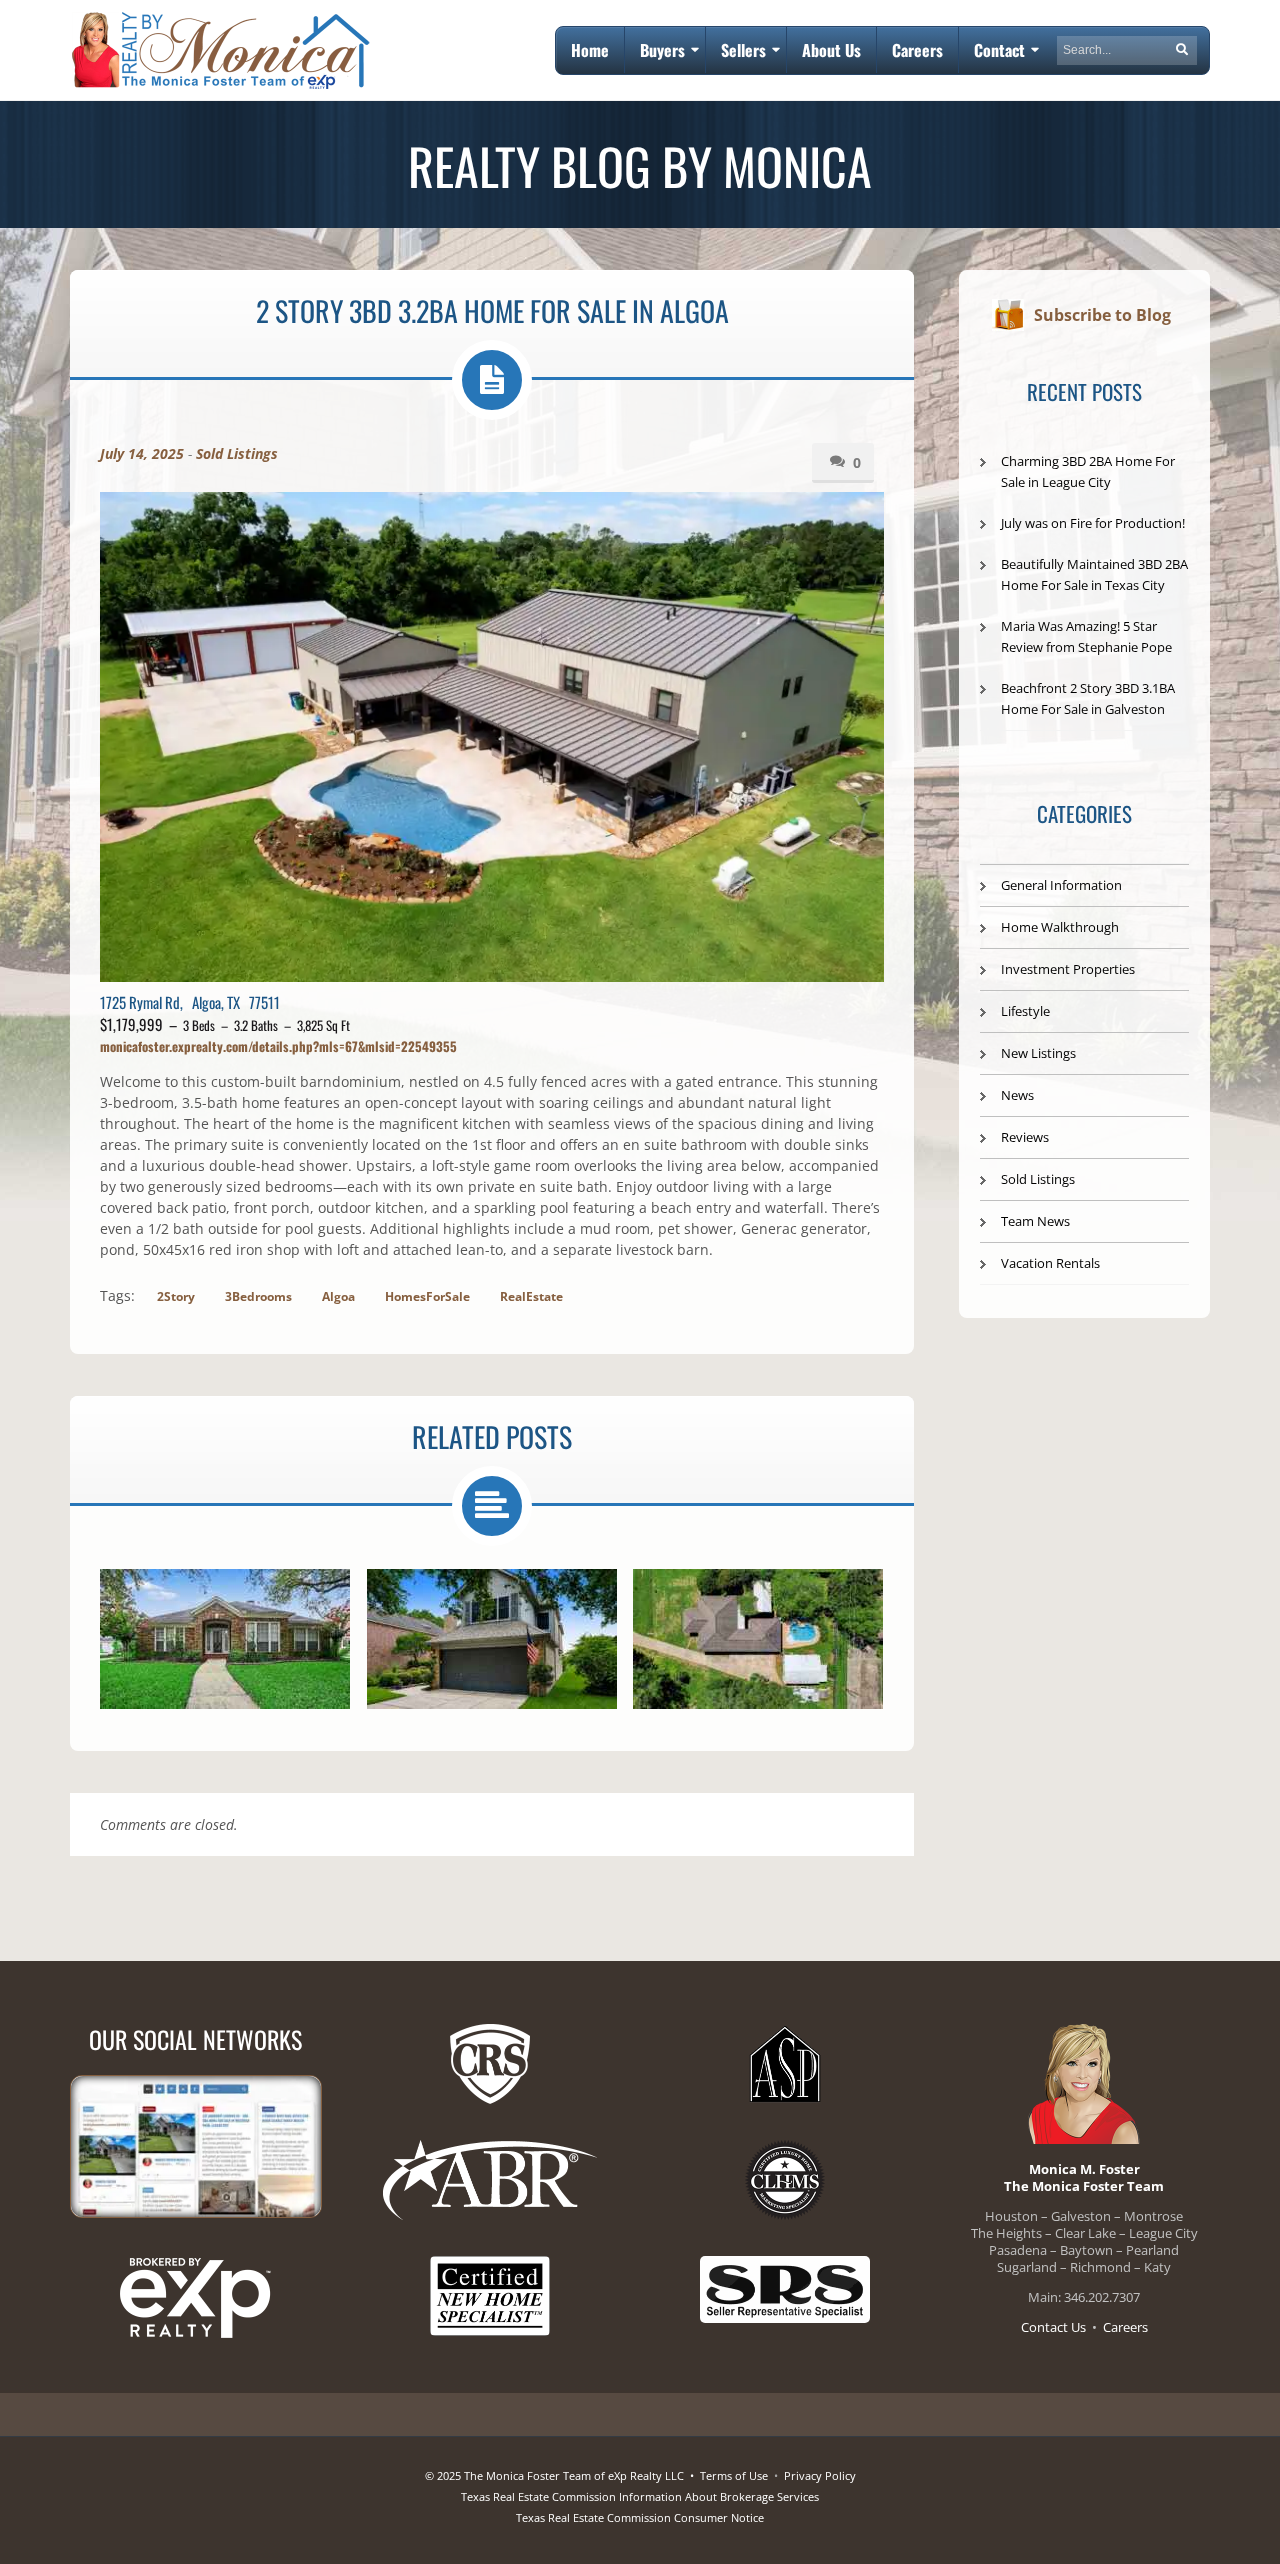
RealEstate (531, 1296)
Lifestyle (1025, 1011)
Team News (1035, 1221)
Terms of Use (734, 2475)
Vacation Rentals (1050, 1263)
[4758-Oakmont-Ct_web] (492, 1639)
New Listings (1038, 1053)
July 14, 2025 (142, 453)
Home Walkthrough (1060, 927)
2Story (176, 1296)
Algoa (338, 1296)
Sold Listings (237, 453)
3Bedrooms (258, 1296)
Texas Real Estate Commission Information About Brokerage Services (640, 2496)
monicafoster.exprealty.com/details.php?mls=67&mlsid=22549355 (278, 1046)
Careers (1125, 2327)
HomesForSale (427, 1296)
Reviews (1025, 1137)
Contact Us (1053, 2327)
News (1017, 1095)
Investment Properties (1068, 969)
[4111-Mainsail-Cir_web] (225, 1639)
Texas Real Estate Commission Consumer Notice (640, 2517)
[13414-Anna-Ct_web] (758, 1639)
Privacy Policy (820, 2475)
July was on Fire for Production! (1093, 523)
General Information (1061, 885)
